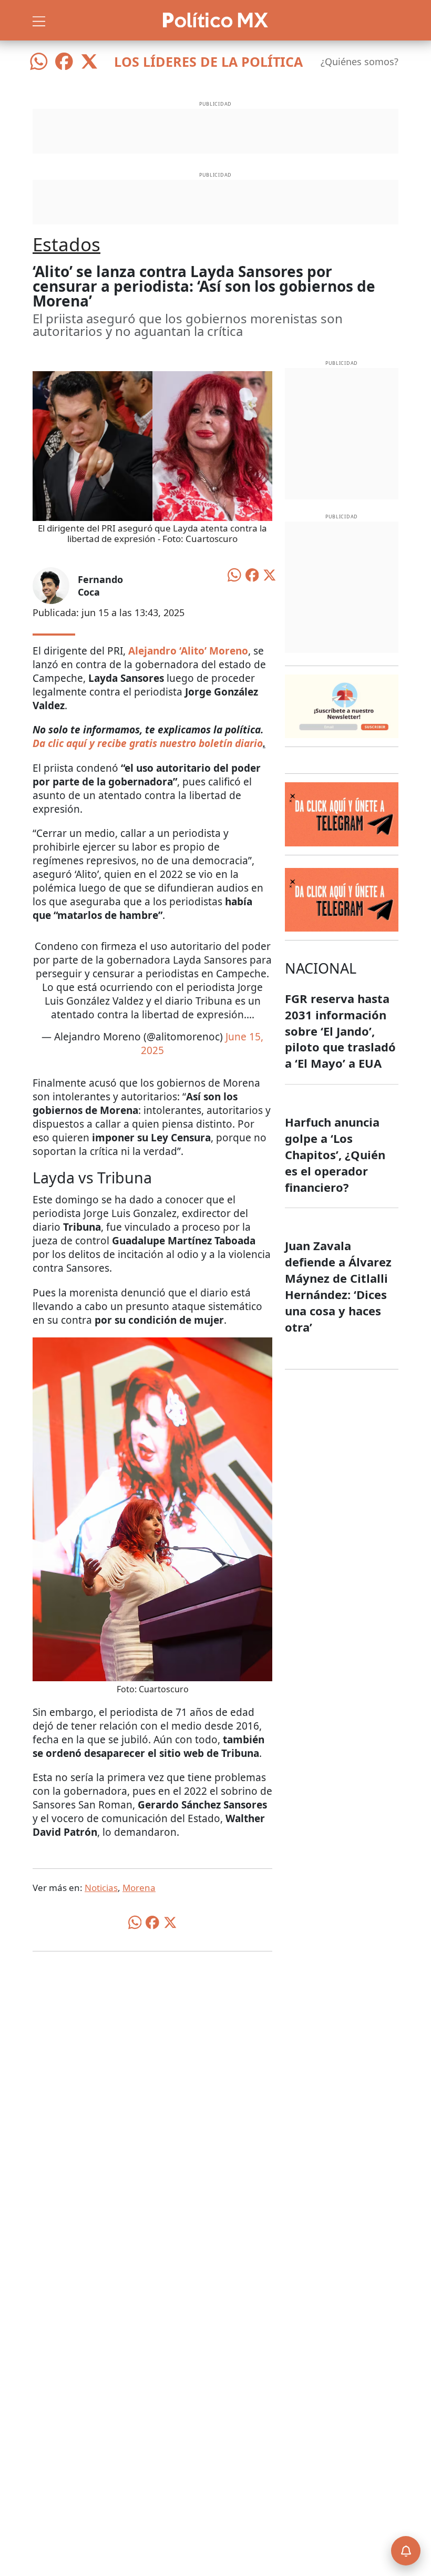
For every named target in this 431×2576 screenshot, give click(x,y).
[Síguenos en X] (89, 62)
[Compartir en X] (270, 574)
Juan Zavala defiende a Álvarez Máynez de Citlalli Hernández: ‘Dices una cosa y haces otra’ (338, 1286)
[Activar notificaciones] (406, 2551)
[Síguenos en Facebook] (64, 62)
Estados (66, 244)
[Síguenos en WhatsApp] (39, 62)
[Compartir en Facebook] (252, 574)
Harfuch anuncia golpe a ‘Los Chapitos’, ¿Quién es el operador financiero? (335, 1154)
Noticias (101, 1888)
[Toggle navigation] (39, 20)
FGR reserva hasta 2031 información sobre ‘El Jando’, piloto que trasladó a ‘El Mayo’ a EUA (340, 1031)
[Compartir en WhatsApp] (234, 574)
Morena (139, 1888)
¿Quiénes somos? (360, 62)
